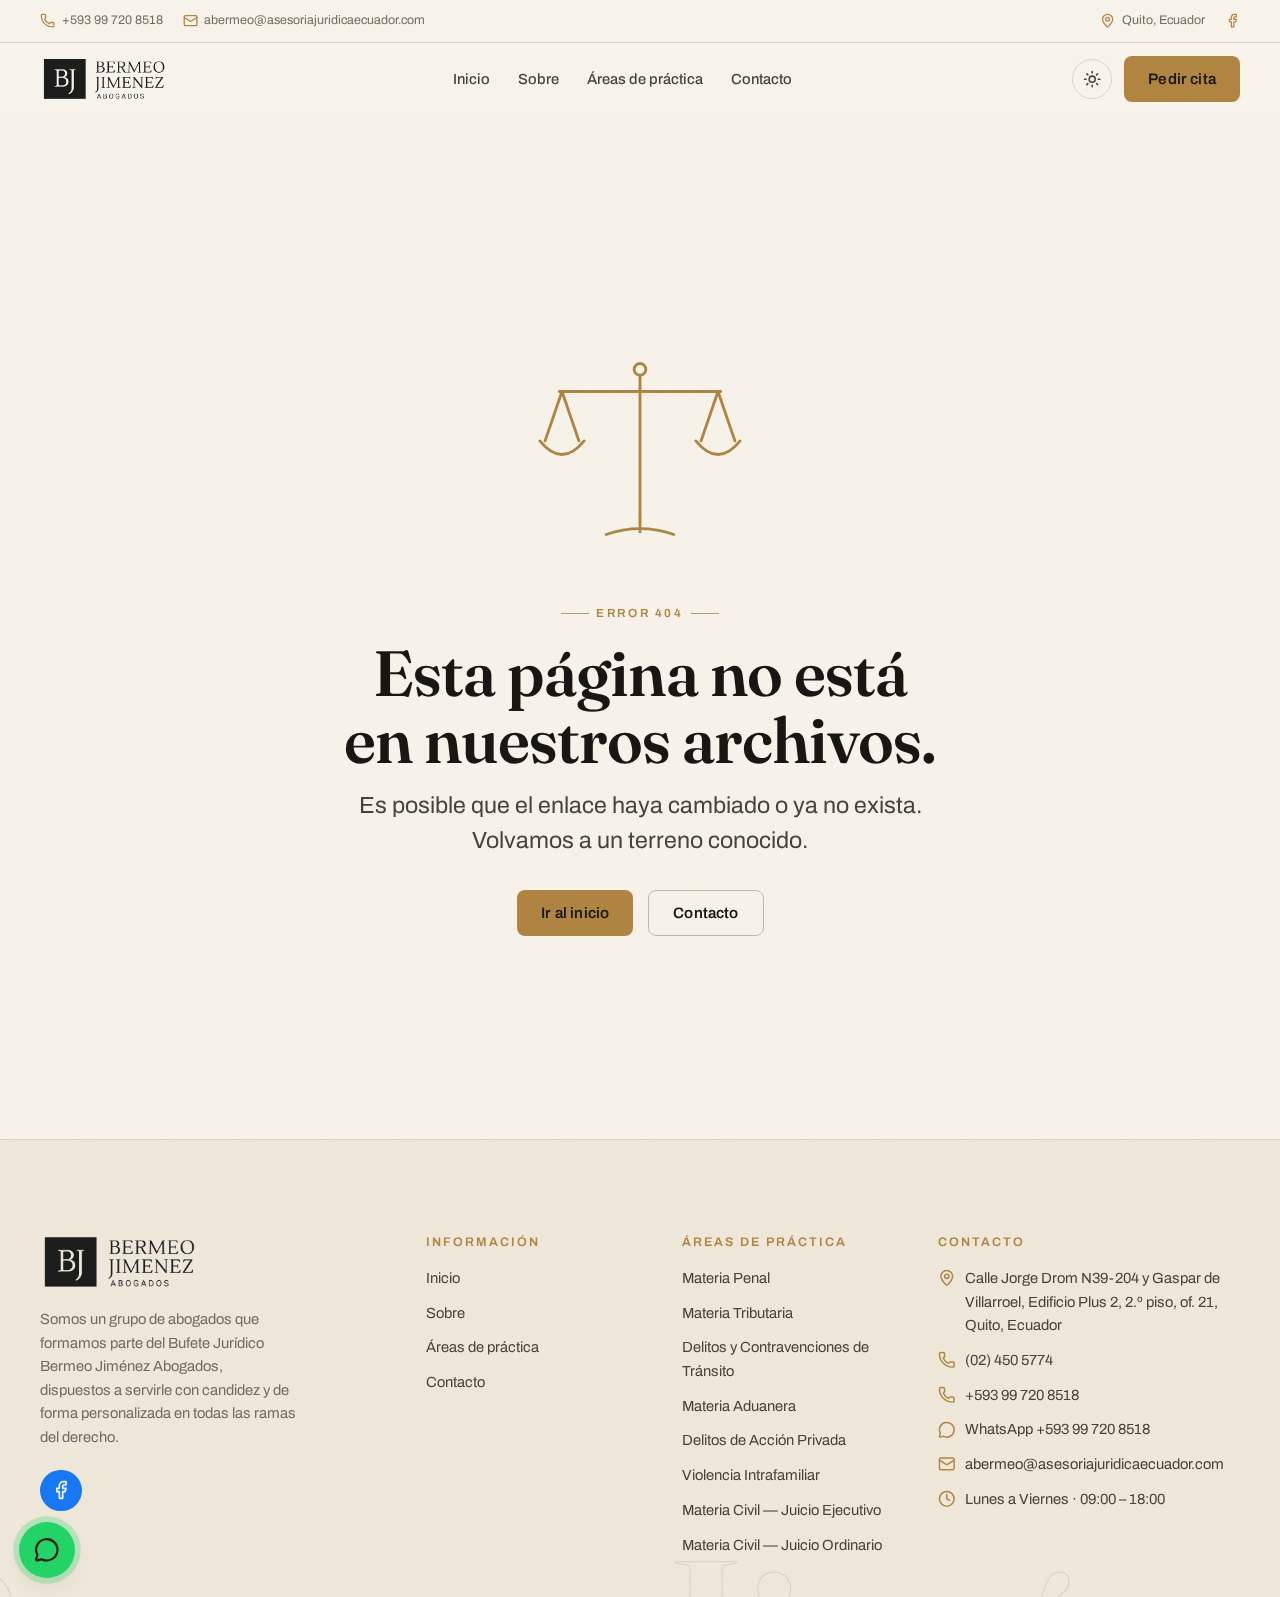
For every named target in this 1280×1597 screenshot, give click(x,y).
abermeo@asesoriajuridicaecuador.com (314, 20)
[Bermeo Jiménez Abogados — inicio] (107, 79)
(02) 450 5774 (1009, 1360)
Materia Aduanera (739, 1406)
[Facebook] (1232, 20)
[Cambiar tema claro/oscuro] (1092, 79)
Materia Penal (726, 1278)
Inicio (471, 79)
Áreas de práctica (645, 79)
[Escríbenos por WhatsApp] (47, 1550)
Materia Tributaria (737, 1313)
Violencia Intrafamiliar (751, 1475)
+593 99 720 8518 (112, 20)
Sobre (538, 79)
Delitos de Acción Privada (764, 1440)
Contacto (761, 79)
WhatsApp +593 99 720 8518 (1057, 1429)
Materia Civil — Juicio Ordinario (782, 1545)
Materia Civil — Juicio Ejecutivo (781, 1510)
